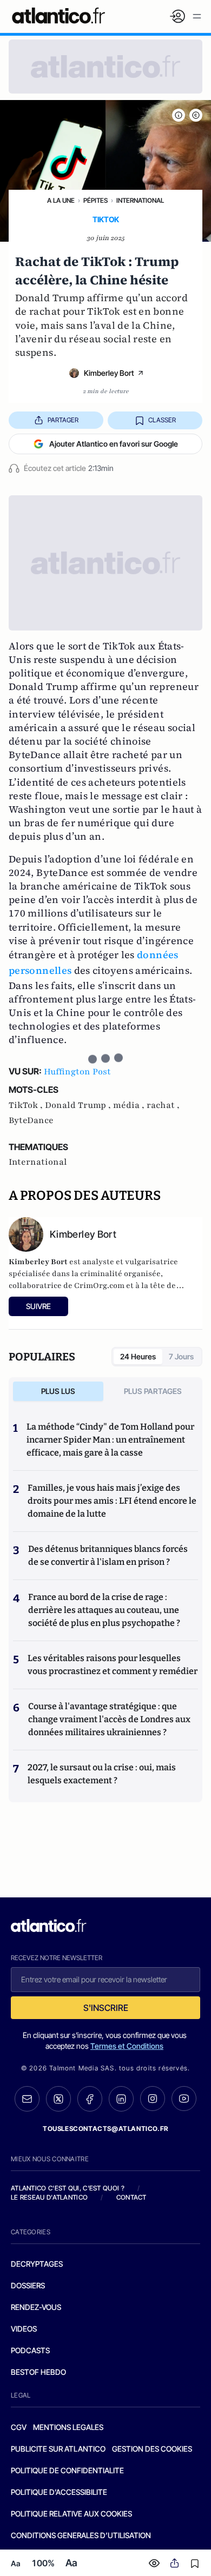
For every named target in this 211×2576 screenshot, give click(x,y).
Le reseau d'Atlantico (49, 2197)
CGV (19, 2427)
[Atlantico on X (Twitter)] (58, 2099)
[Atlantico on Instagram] (153, 2099)
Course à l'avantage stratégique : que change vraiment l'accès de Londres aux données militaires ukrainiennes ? (109, 1719)
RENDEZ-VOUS (36, 2307)
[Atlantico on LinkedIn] (121, 2099)
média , (130, 1105)
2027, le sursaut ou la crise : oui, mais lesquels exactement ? (102, 1774)
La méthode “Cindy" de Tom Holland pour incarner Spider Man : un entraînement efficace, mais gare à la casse (110, 1440)
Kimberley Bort (109, 373)
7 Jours (181, 1356)
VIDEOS (24, 2329)
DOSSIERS (28, 2285)
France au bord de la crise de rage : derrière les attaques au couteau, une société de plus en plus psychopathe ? (104, 1610)
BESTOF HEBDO (38, 2372)
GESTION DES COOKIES (152, 2449)
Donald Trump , (79, 1105)
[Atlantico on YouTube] (184, 2099)
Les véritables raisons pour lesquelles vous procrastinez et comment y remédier (113, 1665)
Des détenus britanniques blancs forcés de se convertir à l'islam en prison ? (108, 1555)
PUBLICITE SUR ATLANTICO (58, 2449)
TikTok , (27, 1105)
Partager (63, 420)
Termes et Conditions (127, 2046)
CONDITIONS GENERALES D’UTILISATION (81, 2535)
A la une (61, 200)
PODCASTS (30, 2350)
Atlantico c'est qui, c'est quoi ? (68, 2188)
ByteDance (31, 1120)
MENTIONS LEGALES (68, 2427)
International (140, 200)
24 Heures (138, 1356)
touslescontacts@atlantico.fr (105, 2129)
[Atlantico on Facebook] (90, 2099)
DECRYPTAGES (37, 2264)
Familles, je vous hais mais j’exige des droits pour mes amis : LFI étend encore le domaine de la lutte (112, 1501)
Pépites (95, 200)
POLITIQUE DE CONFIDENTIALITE (67, 2470)
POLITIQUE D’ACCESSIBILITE (59, 2492)
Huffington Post (77, 1072)
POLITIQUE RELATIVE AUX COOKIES (71, 2514)
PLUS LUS (58, 1391)
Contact (131, 2197)
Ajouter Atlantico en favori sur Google (114, 444)
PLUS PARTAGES (153, 1391)
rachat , (163, 1105)
